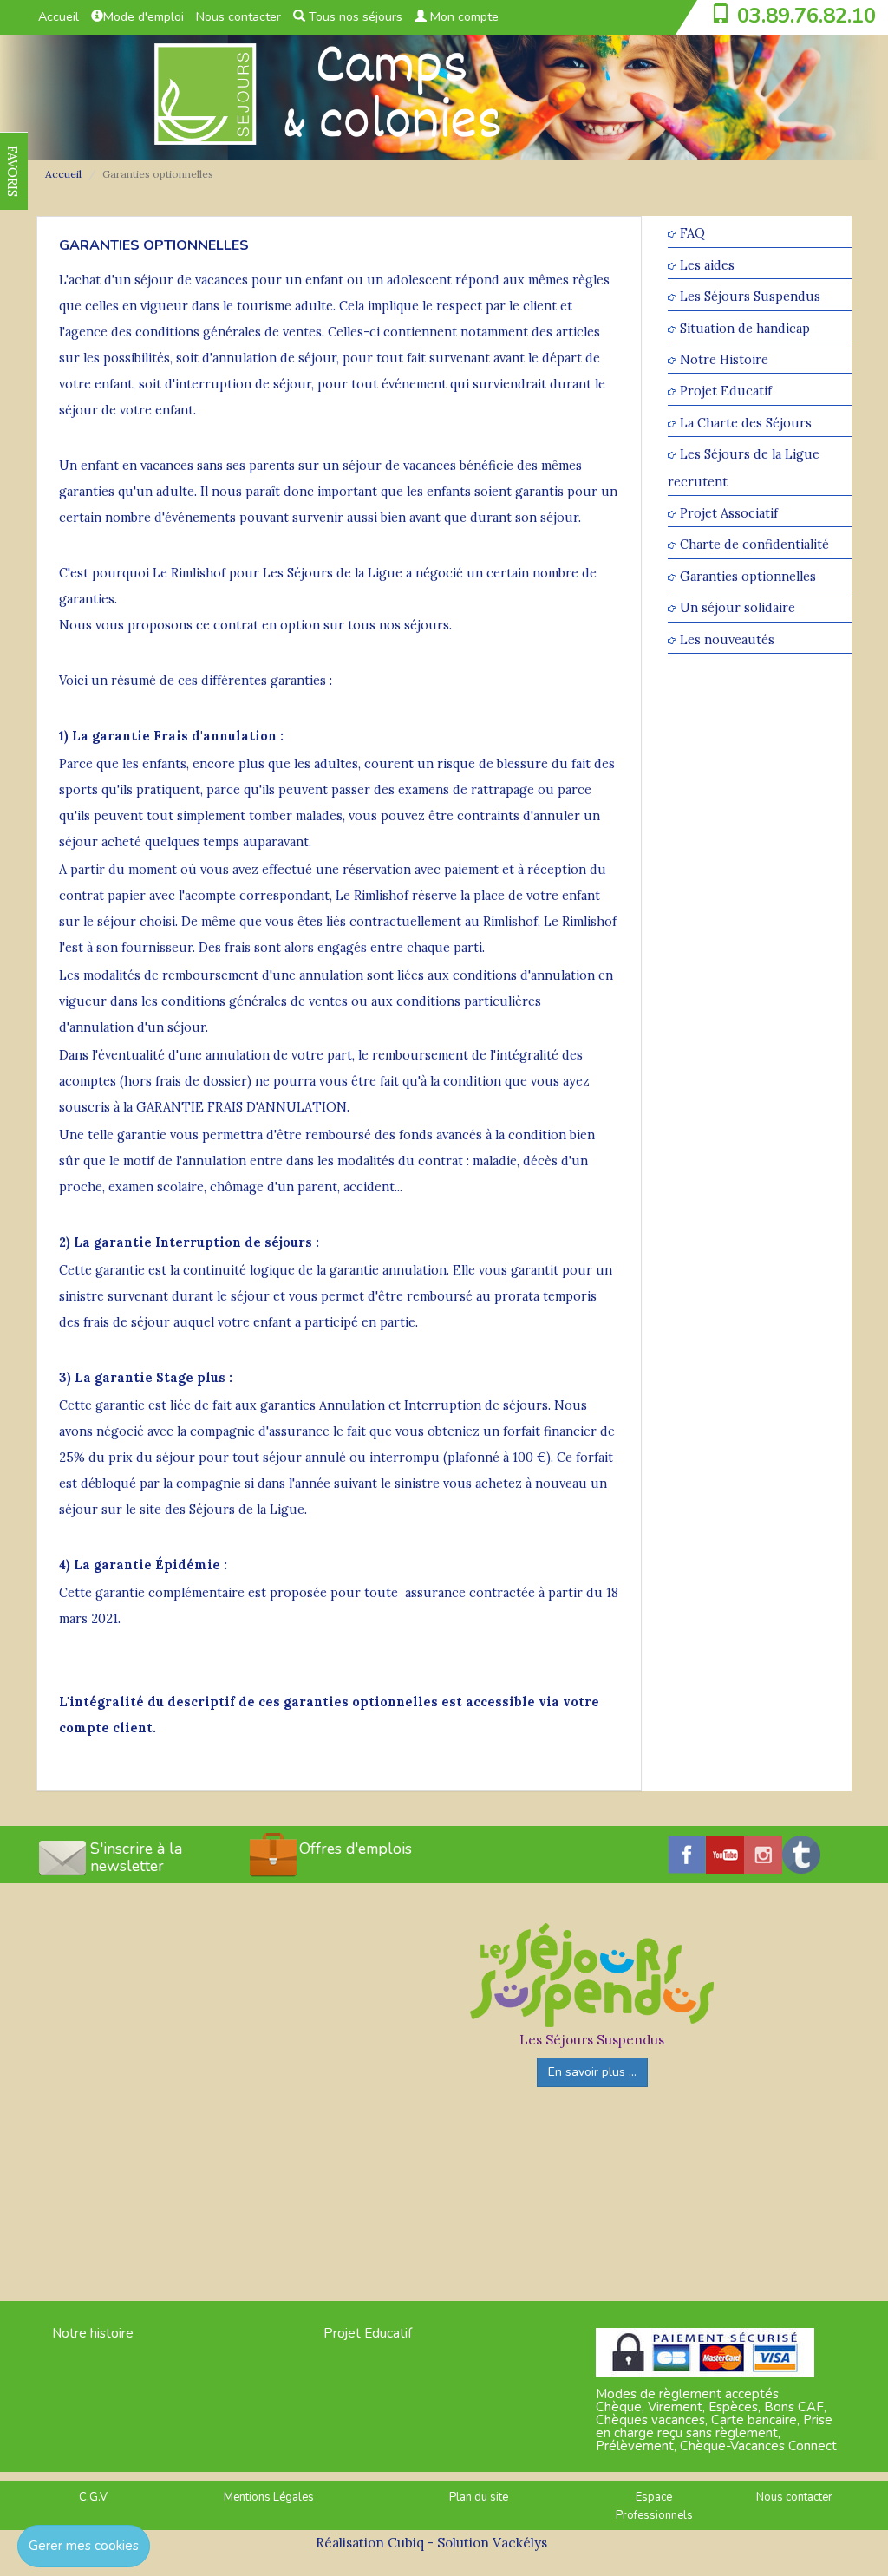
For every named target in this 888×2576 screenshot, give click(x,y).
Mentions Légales (269, 2497)
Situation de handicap (745, 328)
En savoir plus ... (592, 2072)
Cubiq (406, 2543)
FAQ (692, 234)
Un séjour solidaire (738, 608)
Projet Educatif (726, 391)
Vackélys (520, 2543)
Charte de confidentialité (754, 545)
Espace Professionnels (654, 2506)
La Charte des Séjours (746, 423)
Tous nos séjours (354, 17)
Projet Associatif (729, 513)
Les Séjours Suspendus (750, 297)
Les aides (707, 265)
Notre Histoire (724, 359)
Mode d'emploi (144, 17)
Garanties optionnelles (748, 576)
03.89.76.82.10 (806, 16)
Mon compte (463, 17)
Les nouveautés (727, 639)
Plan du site (479, 2497)
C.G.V (93, 2497)
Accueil (59, 17)
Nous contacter (238, 17)
